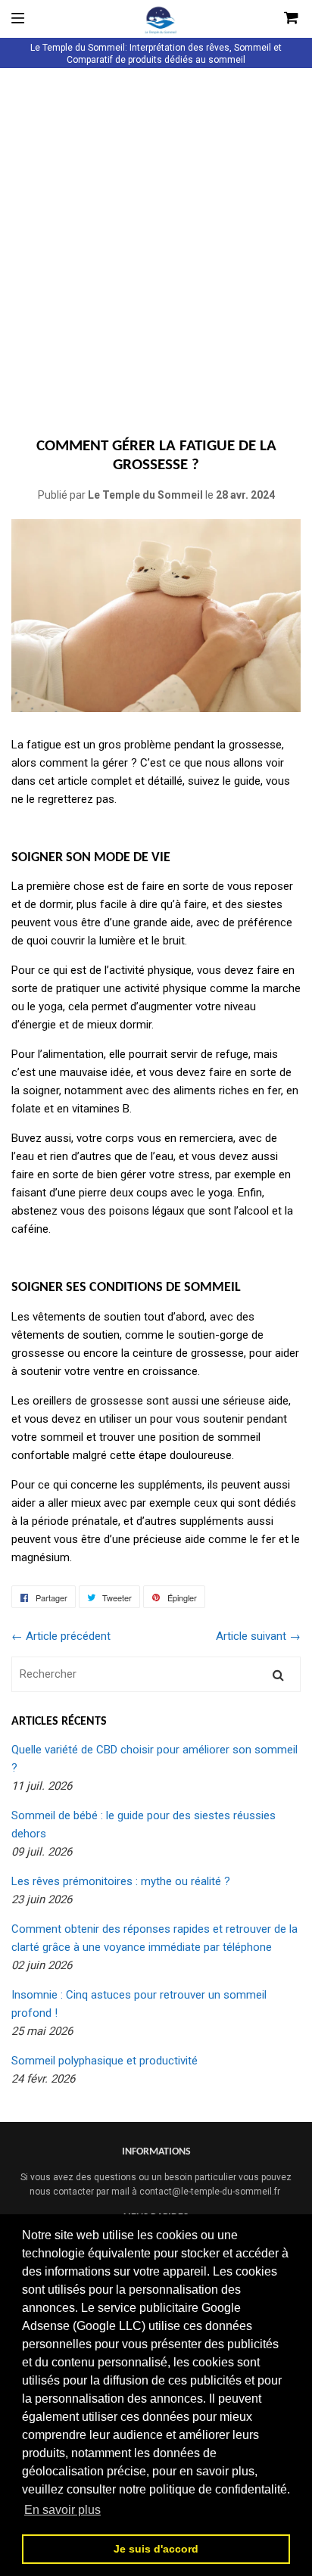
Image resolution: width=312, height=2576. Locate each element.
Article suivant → (258, 1636)
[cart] (268, 19)
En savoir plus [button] (62, 2510)
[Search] (278, 1674)
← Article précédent (61, 1636)
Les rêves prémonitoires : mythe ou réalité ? (121, 1881)
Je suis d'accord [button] (156, 2549)
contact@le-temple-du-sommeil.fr (210, 2192)
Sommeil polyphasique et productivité (105, 2061)
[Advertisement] (156, 243)
